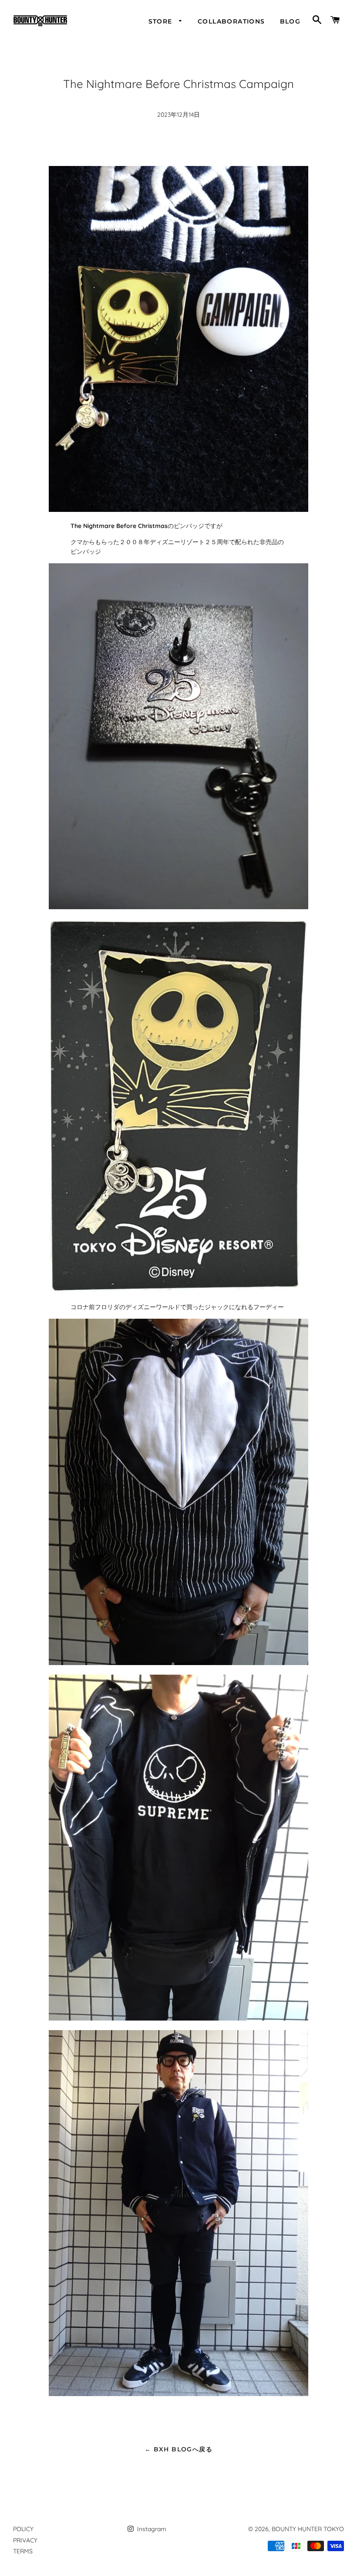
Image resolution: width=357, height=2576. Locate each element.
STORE (162, 21)
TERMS (23, 2551)
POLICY (23, 2529)
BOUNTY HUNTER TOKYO (308, 2529)
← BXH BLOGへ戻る (178, 2449)
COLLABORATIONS (231, 21)
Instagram (151, 2529)
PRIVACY (25, 2540)
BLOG (290, 21)
